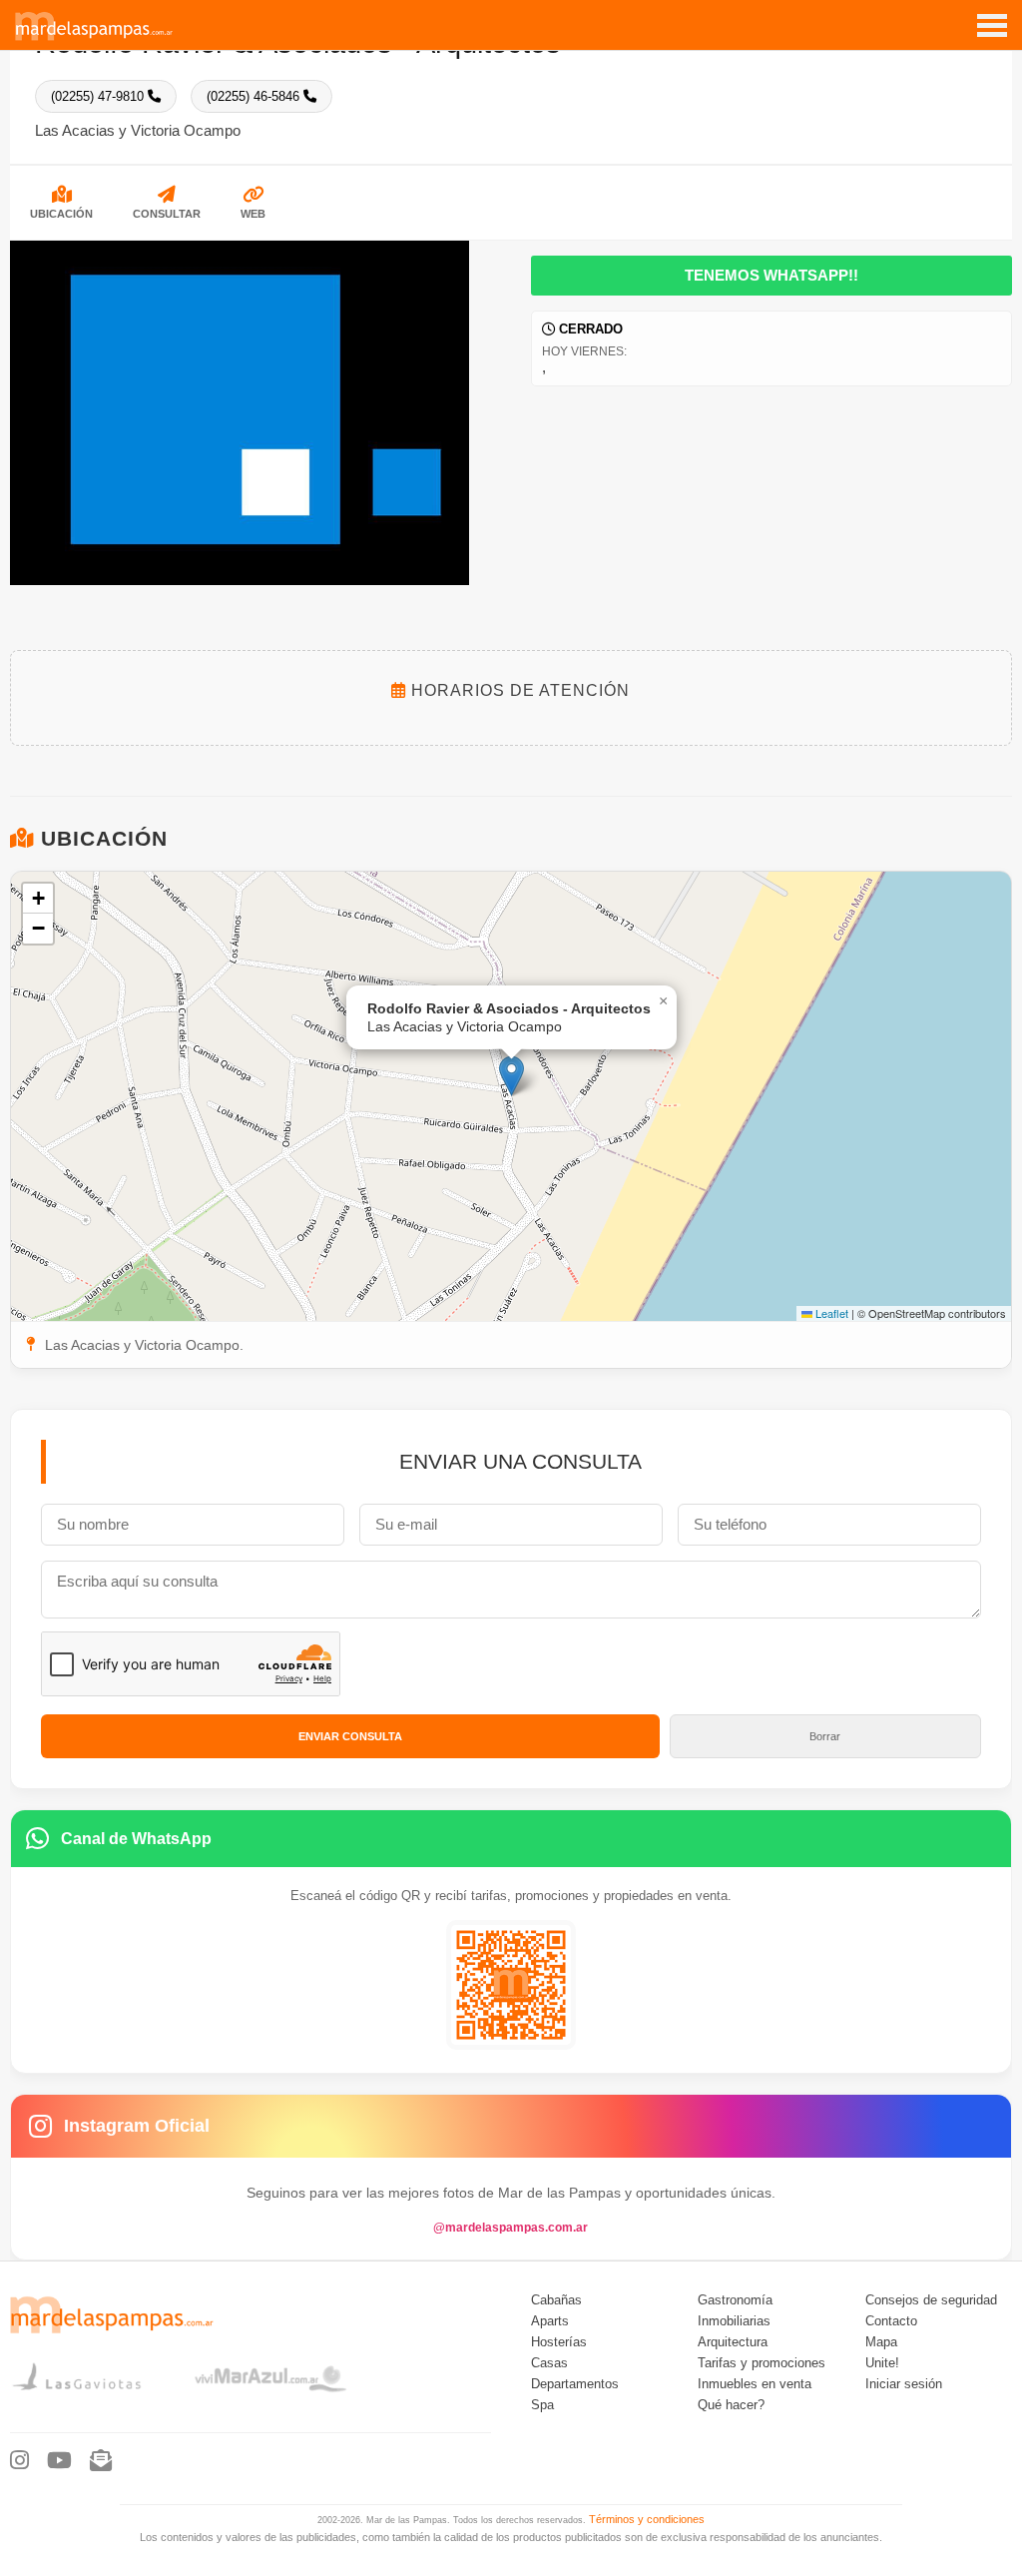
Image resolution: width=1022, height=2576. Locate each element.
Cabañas (556, 2300)
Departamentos (575, 2384)
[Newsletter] (101, 2461)
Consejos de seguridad (931, 2300)
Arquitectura (733, 2342)
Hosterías (559, 2342)
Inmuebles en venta (755, 2384)
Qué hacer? (731, 2405)
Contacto (891, 2321)
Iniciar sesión (904, 2384)
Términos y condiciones (647, 2519)
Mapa (881, 2342)
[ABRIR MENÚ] (992, 18)
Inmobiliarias (734, 2321)
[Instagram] (19, 2461)
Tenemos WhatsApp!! (771, 276)
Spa (542, 2405)
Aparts (550, 2321)
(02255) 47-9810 (99, 96)
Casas (549, 2363)
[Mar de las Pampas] (94, 38)
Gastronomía (735, 2300)
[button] (511, 1076)
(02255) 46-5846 (255, 96)
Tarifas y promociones (762, 2363)
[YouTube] (59, 2461)
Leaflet (830, 1313)
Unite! (882, 2363)
